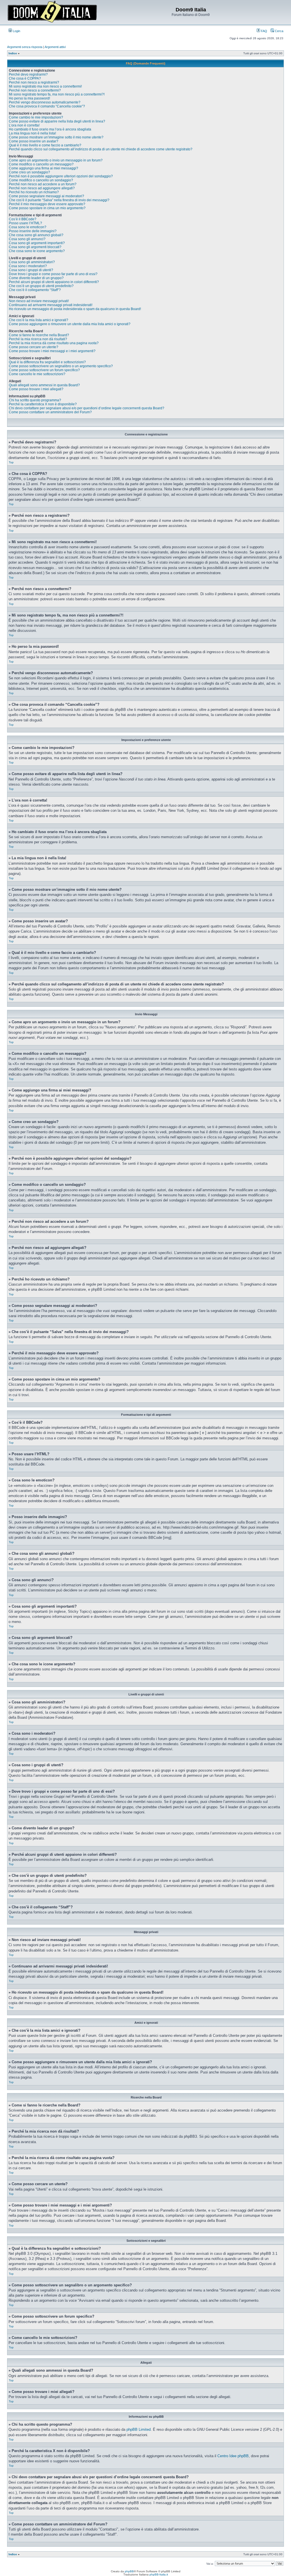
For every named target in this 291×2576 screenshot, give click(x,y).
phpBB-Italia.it (159, 2574)
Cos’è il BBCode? (23, 219)
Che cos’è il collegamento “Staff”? (35, 290)
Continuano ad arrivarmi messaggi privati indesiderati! (51, 305)
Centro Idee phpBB (233, 2456)
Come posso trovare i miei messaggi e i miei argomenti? (52, 351)
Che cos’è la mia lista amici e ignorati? (39, 320)
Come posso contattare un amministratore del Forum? (50, 412)
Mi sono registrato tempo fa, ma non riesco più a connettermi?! (57, 94)
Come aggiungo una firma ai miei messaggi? (43, 168)
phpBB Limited (139, 2429)
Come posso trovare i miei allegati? (36, 389)
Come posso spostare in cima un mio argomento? (47, 208)
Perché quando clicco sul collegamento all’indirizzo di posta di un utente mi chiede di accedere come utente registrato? (101, 149)
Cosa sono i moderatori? (28, 266)
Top (11, 462)
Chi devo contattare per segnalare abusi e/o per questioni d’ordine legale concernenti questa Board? (87, 408)
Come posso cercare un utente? (34, 347)
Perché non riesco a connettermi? (35, 90)
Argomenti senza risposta (25, 47)
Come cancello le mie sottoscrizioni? (37, 374)
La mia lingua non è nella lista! (32, 133)
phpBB (129, 2571)
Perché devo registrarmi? (28, 74)
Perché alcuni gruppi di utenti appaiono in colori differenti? (54, 282)
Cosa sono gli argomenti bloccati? (35, 247)
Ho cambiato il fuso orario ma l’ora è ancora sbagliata (50, 129)
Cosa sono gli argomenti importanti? (37, 243)
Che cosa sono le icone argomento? (37, 251)
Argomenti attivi (55, 47)
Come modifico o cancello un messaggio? (41, 164)
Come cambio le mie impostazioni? (36, 117)
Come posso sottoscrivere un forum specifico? (44, 370)
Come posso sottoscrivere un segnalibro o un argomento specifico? (61, 366)
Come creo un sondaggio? (29, 172)
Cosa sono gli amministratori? (32, 262)
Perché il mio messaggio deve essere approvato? (47, 204)
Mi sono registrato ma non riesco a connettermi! (45, 86)
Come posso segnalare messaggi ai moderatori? (46, 196)
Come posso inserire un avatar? (34, 141)
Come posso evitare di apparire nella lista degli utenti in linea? (57, 121)
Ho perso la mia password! (29, 98)
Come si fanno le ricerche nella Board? (39, 335)
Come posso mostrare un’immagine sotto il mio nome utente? (56, 137)
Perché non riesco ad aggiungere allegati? (42, 188)
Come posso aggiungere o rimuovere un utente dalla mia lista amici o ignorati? (70, 324)
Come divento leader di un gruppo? (36, 278)
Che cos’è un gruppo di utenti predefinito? (41, 286)
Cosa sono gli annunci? (27, 239)
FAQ (264, 31)
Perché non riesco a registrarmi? (34, 82)
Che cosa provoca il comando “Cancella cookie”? (47, 106)
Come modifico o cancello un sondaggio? (41, 180)
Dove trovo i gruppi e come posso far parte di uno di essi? (53, 274)
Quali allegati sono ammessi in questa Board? (44, 385)
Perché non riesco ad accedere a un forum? (43, 184)
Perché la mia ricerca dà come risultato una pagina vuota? (54, 343)
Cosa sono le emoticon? (28, 227)
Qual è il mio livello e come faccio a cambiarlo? (45, 145)
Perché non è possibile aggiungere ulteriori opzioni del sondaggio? (61, 176)
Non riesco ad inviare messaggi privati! (39, 301)
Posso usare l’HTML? (25, 223)
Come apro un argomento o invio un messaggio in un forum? (56, 160)
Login (16, 31)
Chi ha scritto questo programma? (35, 400)
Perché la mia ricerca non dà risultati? (38, 339)
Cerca (279, 31)
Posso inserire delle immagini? (33, 231)
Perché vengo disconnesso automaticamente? (45, 102)
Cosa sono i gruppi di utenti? (31, 270)
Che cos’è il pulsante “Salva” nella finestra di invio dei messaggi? (59, 200)
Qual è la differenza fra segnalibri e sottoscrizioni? (47, 362)
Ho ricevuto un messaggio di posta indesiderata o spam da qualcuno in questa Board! (75, 309)
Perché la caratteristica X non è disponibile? (43, 404)
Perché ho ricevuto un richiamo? (34, 192)
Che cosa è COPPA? (25, 78)
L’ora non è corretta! (24, 125)
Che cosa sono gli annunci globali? (36, 235)
